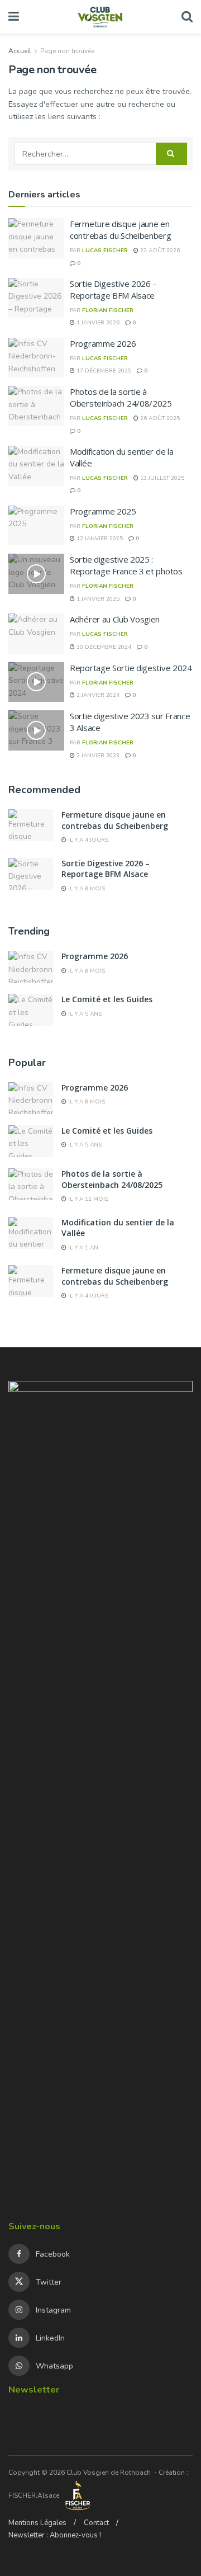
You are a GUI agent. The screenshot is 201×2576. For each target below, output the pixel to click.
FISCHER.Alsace (35, 2495)
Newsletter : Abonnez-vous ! (55, 2535)
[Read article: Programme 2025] (36, 526)
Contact (96, 2523)
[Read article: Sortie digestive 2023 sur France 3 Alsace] (36, 730)
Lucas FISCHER (105, 251)
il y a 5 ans (84, 1014)
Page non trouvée (67, 51)
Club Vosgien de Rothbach (109, 2473)
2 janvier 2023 (97, 756)
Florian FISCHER (108, 310)
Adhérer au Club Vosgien (115, 619)
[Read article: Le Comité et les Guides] (31, 1010)
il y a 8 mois (86, 889)
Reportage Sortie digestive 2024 (131, 668)
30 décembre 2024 (103, 647)
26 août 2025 (159, 418)
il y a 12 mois (87, 1199)
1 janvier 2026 (97, 323)
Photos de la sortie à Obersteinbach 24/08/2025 (121, 397)
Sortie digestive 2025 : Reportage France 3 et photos (126, 565)
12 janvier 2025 (99, 539)
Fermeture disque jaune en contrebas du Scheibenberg (121, 230)
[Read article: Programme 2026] (36, 358)
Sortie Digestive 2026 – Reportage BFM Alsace (113, 289)
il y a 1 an (82, 1248)
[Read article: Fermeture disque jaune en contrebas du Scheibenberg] (36, 238)
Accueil (20, 51)
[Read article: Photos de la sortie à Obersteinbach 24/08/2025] (36, 406)
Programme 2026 (103, 343)
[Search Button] (187, 17)
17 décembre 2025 (103, 371)
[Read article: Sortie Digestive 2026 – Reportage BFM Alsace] (36, 298)
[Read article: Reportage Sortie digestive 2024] (36, 682)
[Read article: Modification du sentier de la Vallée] (36, 466)
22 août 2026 (159, 251)
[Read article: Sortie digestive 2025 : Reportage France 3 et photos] (36, 574)
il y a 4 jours (87, 840)
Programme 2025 (103, 511)
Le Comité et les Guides (107, 999)
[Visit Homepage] (100, 17)
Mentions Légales (37, 2523)
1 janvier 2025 (97, 599)
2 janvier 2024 (97, 695)
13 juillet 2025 (161, 478)
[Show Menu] (14, 17)
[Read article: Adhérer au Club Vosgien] (36, 634)
